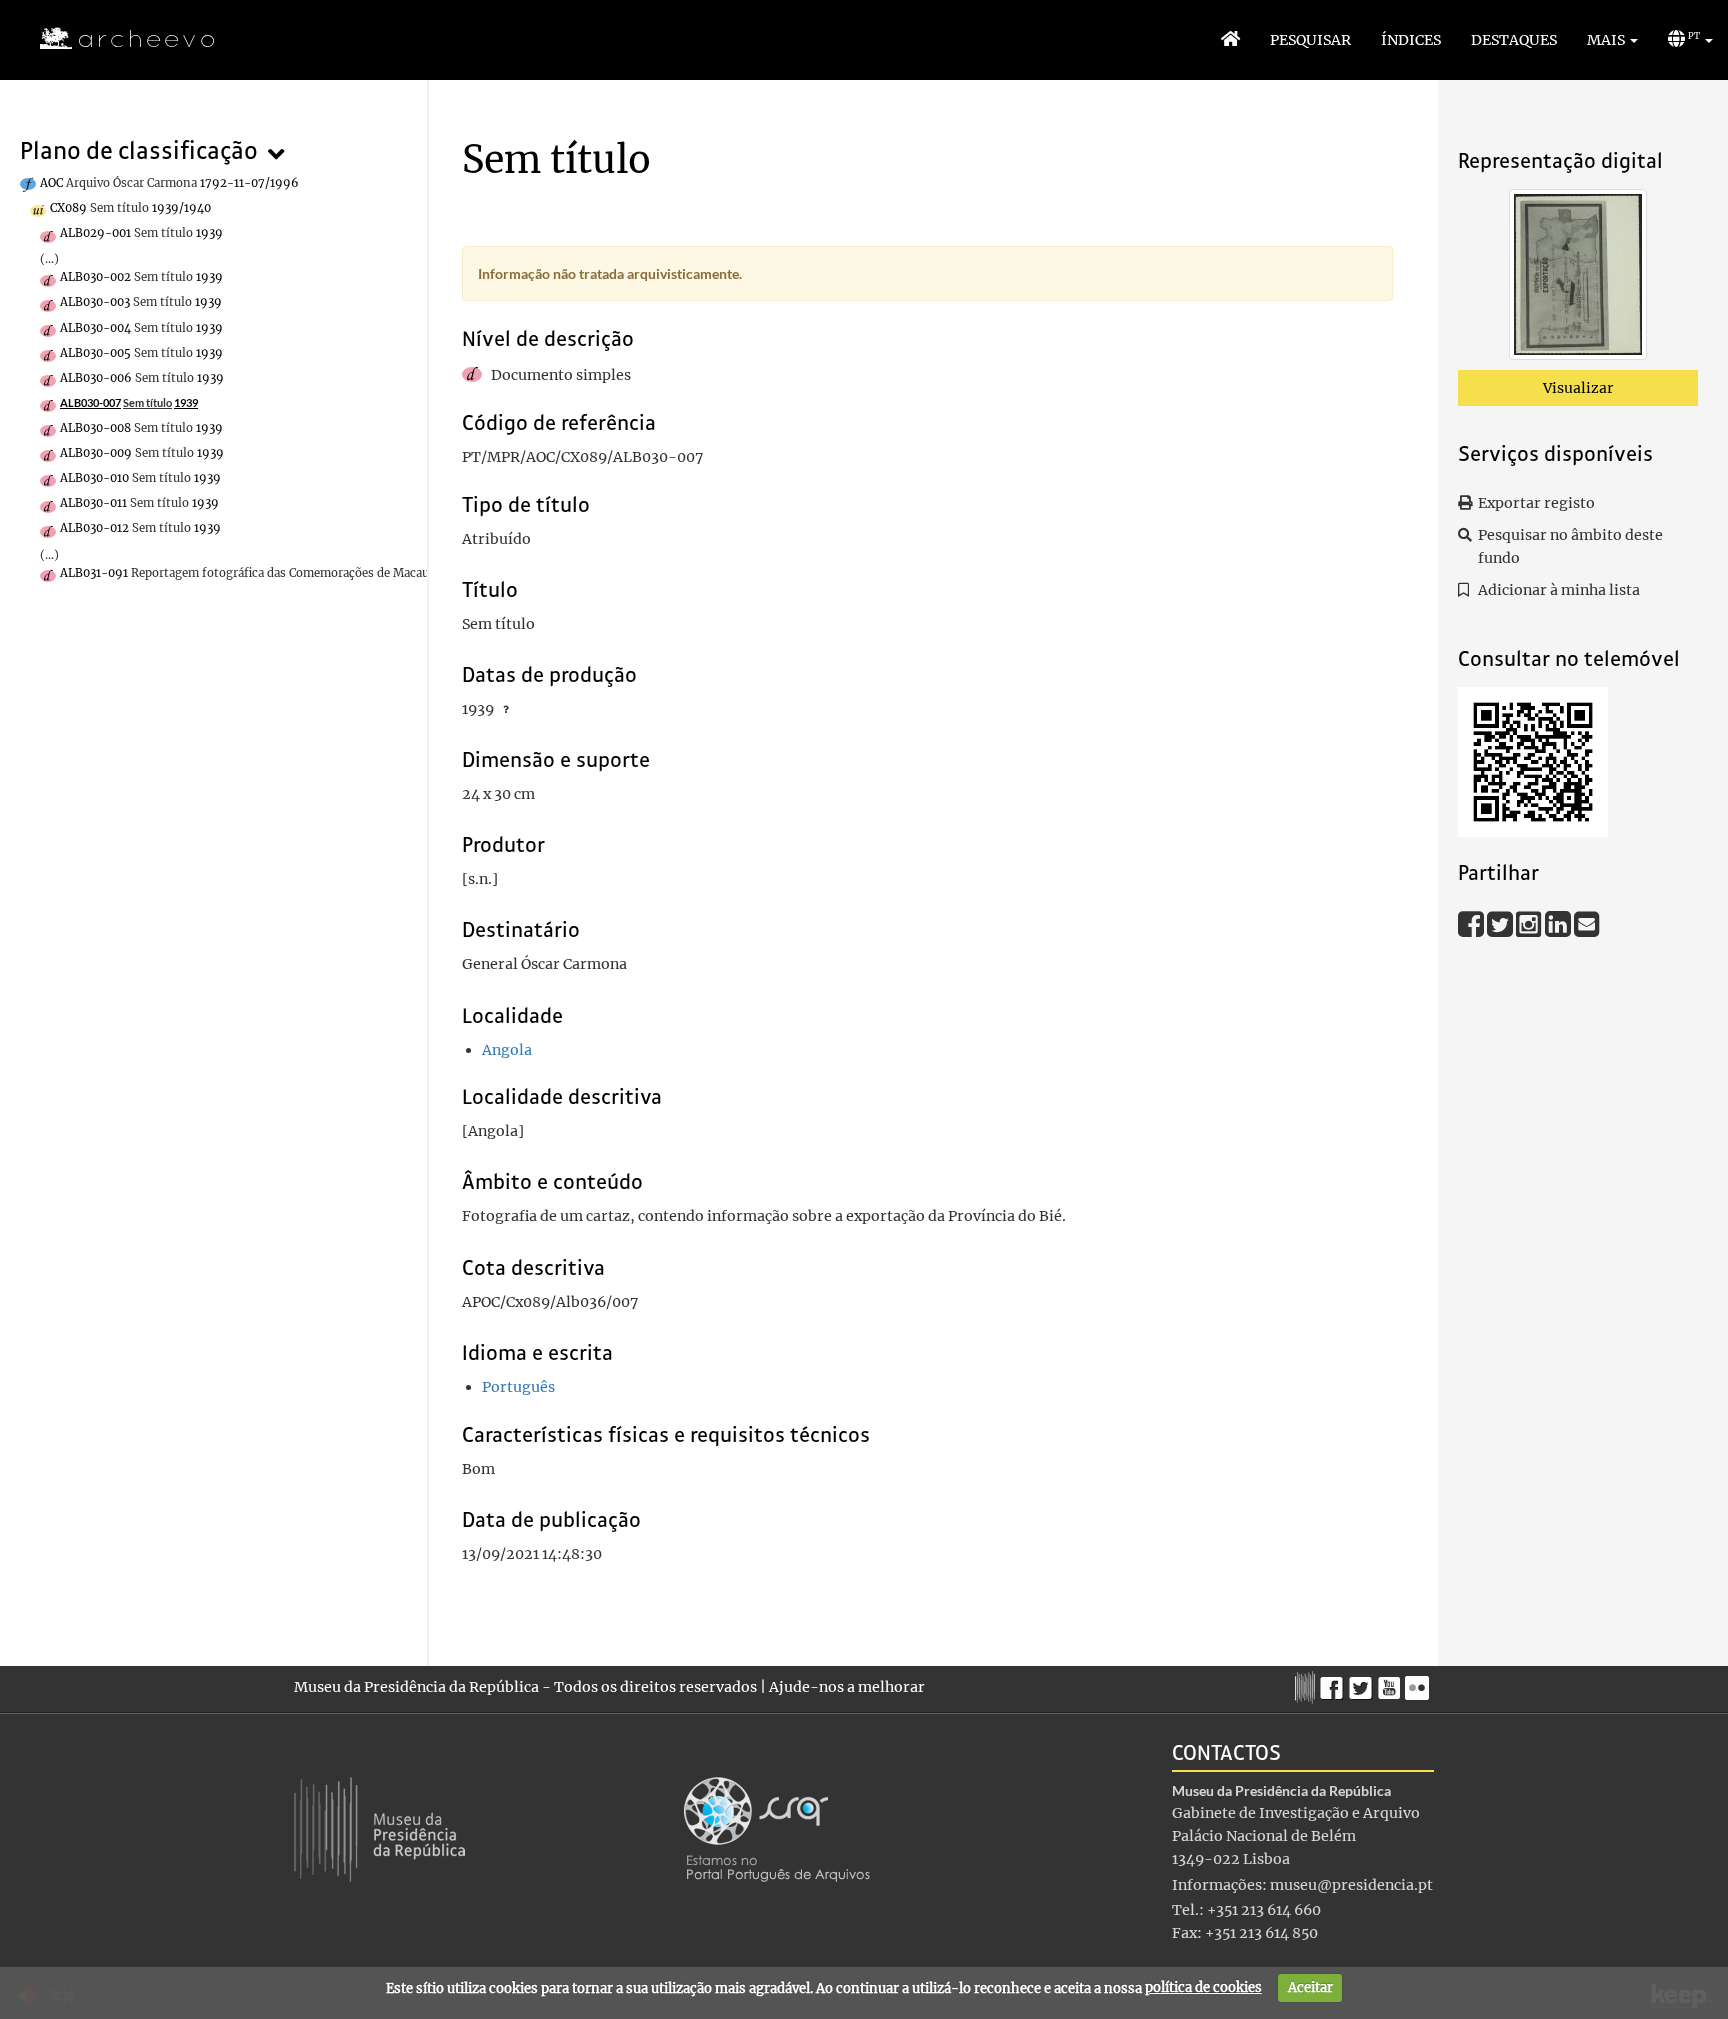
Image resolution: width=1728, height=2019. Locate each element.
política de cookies (1203, 1987)
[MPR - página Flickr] (1419, 1683)
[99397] (1578, 278)
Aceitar (1310, 1987)
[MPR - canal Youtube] (1391, 1682)
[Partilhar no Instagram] (1530, 923)
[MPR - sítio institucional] (1307, 1685)
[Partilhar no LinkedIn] (1559, 923)
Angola (507, 1050)
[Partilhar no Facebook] (1472, 923)
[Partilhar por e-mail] (1587, 923)
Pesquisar (1310, 40)
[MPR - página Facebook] (1334, 1683)
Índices (1411, 40)
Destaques (1514, 40)
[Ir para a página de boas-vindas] (1230, 40)
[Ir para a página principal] (114, 39)
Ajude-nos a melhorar (847, 1687)
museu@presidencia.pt (1351, 1885)
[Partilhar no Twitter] (1501, 923)
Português (518, 1387)
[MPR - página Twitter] (1363, 1683)
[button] (1612, 40)
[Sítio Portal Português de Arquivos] (777, 1828)
